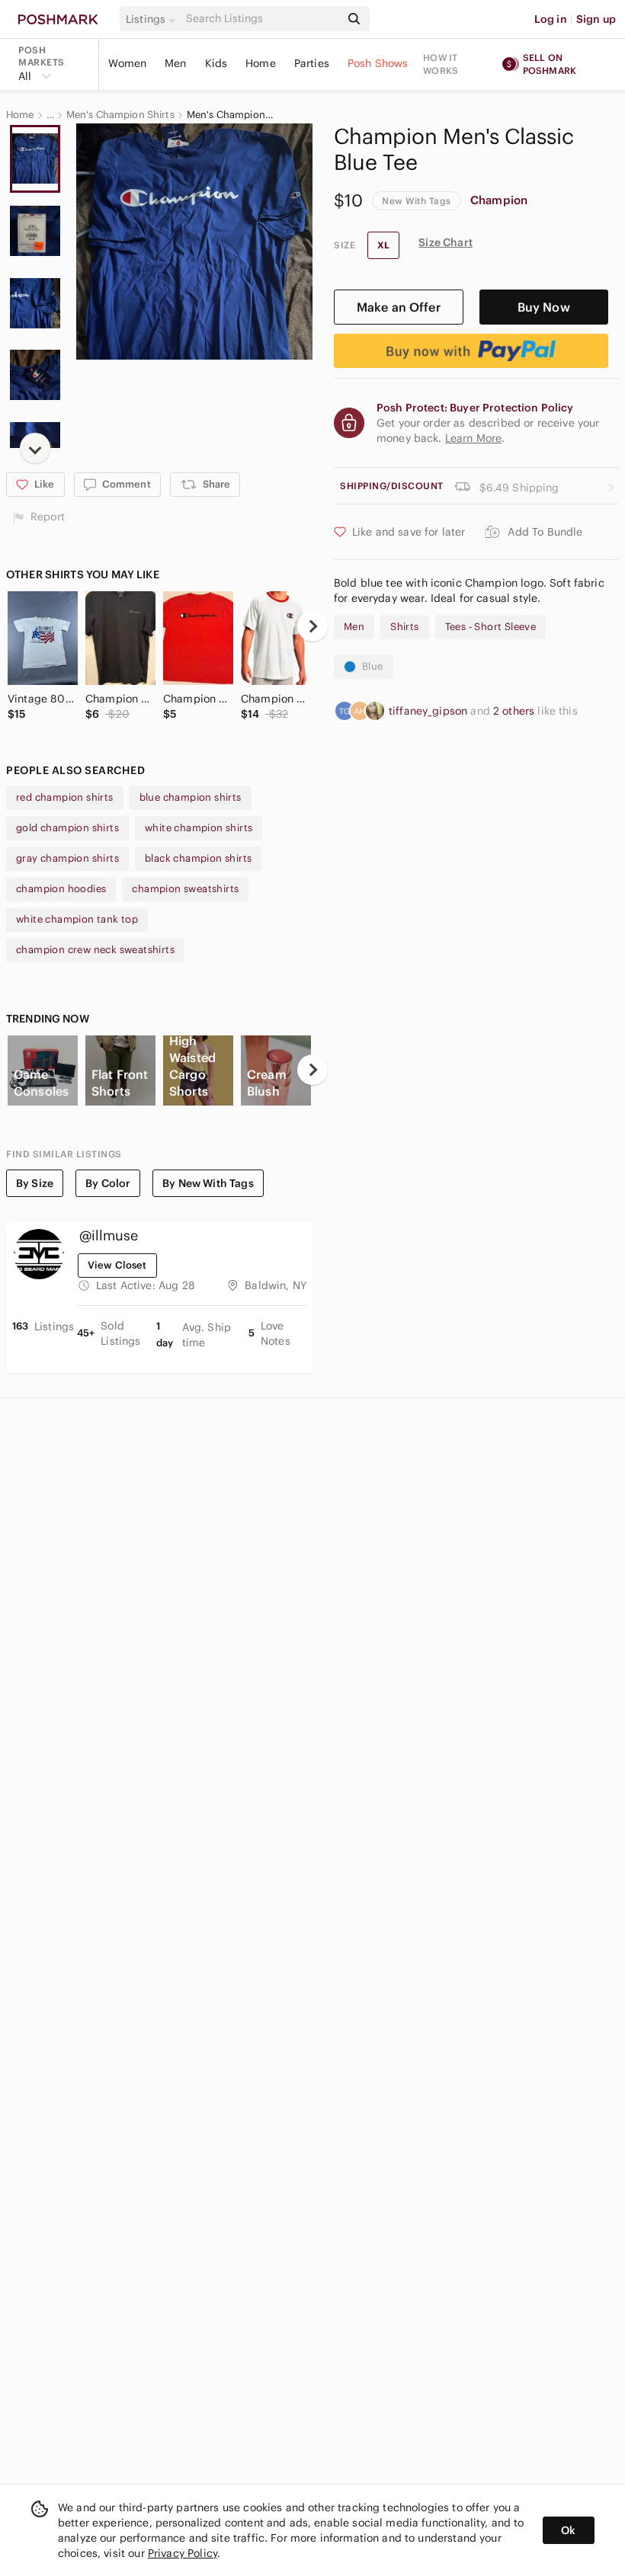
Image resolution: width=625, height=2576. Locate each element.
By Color (108, 1183)
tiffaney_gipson (429, 711)
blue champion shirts (191, 797)
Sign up (596, 19)
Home (261, 63)
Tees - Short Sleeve (491, 627)
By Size (35, 1183)
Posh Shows (378, 63)
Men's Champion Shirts (120, 115)
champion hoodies (61, 889)
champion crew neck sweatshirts (95, 950)
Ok (568, 2530)
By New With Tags (208, 1183)
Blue (373, 666)
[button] (153, 19)
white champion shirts (199, 828)
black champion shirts (198, 858)
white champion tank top (77, 919)
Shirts (404, 627)
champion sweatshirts (185, 889)
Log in (551, 19)
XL (383, 245)
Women (127, 63)
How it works (441, 64)
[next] (35, 448)
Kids (216, 63)
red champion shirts (65, 797)
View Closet (117, 1265)
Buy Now (544, 307)
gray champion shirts (67, 858)
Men (175, 63)
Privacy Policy (183, 2553)
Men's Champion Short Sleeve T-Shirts (231, 115)
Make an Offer (399, 307)
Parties (312, 63)
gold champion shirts (67, 828)
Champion (499, 200)
